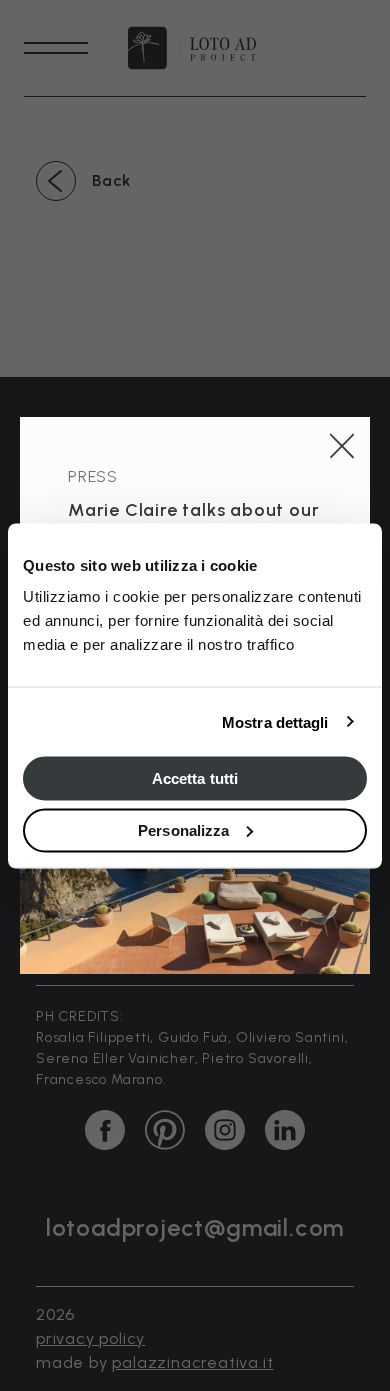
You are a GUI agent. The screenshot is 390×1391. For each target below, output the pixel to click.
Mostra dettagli (275, 721)
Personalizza (183, 829)
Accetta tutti (195, 778)
